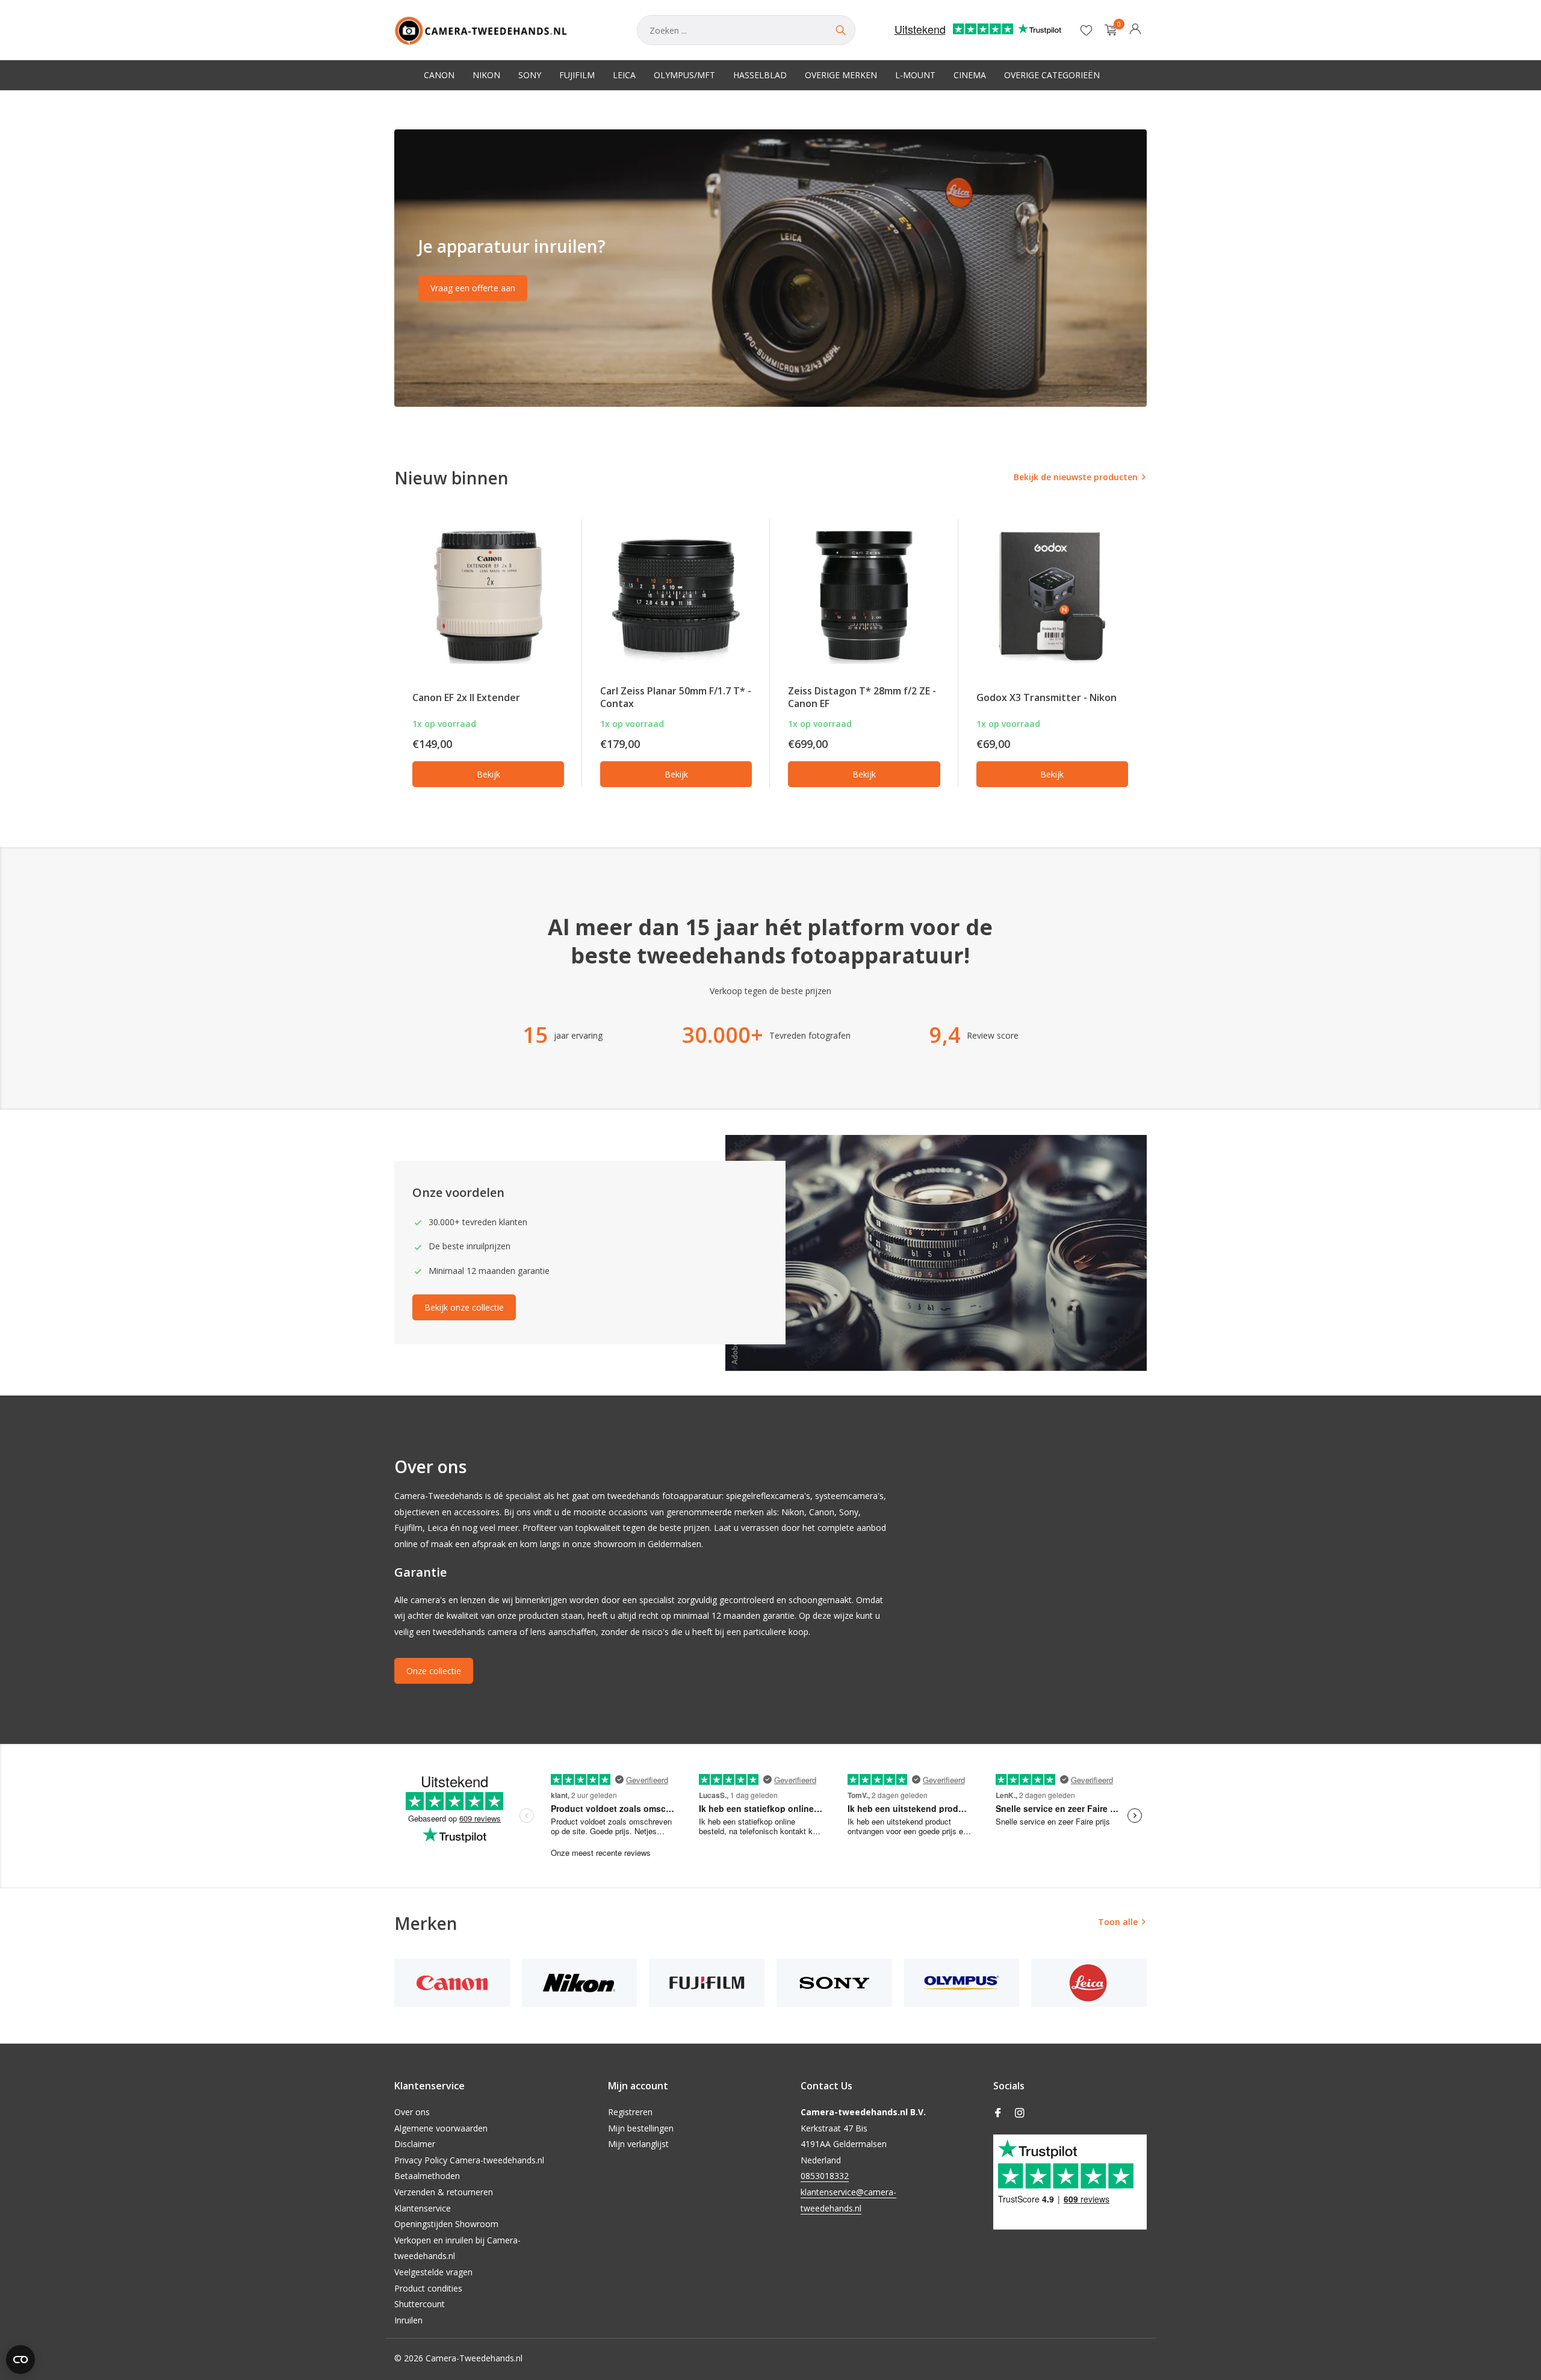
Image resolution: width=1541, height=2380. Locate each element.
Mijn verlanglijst (638, 2144)
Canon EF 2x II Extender (466, 697)
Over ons (412, 2112)
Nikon (486, 75)
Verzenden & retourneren (444, 2192)
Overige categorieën (1052, 75)
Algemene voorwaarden (441, 2128)
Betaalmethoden (427, 2176)
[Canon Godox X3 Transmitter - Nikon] (1052, 596)
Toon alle (1118, 1922)
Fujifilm (577, 75)
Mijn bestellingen (641, 2128)
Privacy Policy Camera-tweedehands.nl (469, 2160)
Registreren (630, 2112)
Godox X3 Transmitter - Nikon (1046, 697)
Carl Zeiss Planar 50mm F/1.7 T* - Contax (676, 697)
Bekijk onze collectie (464, 1307)
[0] (1108, 30)
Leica (624, 75)
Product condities (428, 2288)
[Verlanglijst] (1086, 30)
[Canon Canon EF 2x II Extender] (488, 596)
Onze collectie (434, 1671)
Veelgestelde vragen (433, 2272)
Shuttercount (420, 2304)
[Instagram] (1020, 2113)
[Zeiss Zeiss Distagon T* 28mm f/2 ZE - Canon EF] (864, 596)
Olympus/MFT (684, 75)
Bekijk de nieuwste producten (1076, 477)
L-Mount (915, 75)
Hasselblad (760, 75)
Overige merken (841, 75)
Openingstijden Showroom (446, 2224)
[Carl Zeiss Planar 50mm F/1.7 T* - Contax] (676, 596)
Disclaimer (415, 2144)
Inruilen (408, 2320)
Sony (530, 75)
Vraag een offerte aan (473, 288)
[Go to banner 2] (770, 268)
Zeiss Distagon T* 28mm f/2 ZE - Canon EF (862, 697)
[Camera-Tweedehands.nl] (504, 30)
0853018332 (825, 2176)
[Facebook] (998, 2113)
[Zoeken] (840, 30)
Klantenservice (423, 2208)
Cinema (970, 75)
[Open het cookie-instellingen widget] (20, 2360)
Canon (439, 75)
